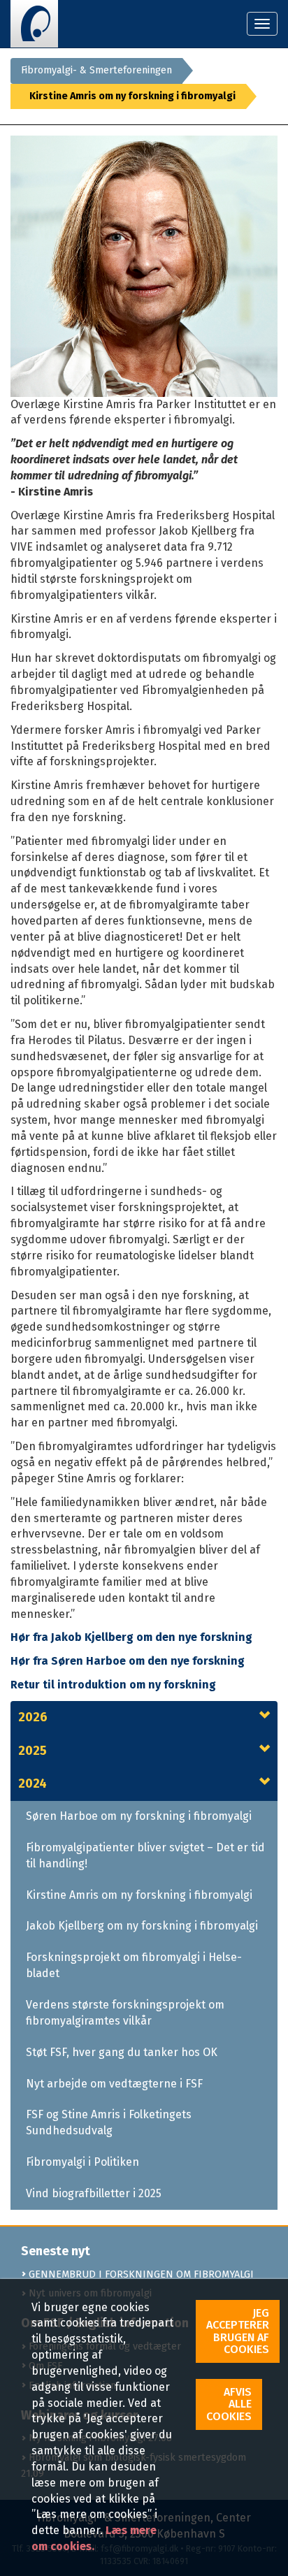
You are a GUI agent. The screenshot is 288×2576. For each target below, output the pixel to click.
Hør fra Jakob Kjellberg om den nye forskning (131, 1637)
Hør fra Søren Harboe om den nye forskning (129, 1661)
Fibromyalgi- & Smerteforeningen (96, 70)
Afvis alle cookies (229, 2404)
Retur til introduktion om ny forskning (113, 1685)
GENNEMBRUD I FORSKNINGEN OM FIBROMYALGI (140, 2274)
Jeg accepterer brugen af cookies (238, 2331)
